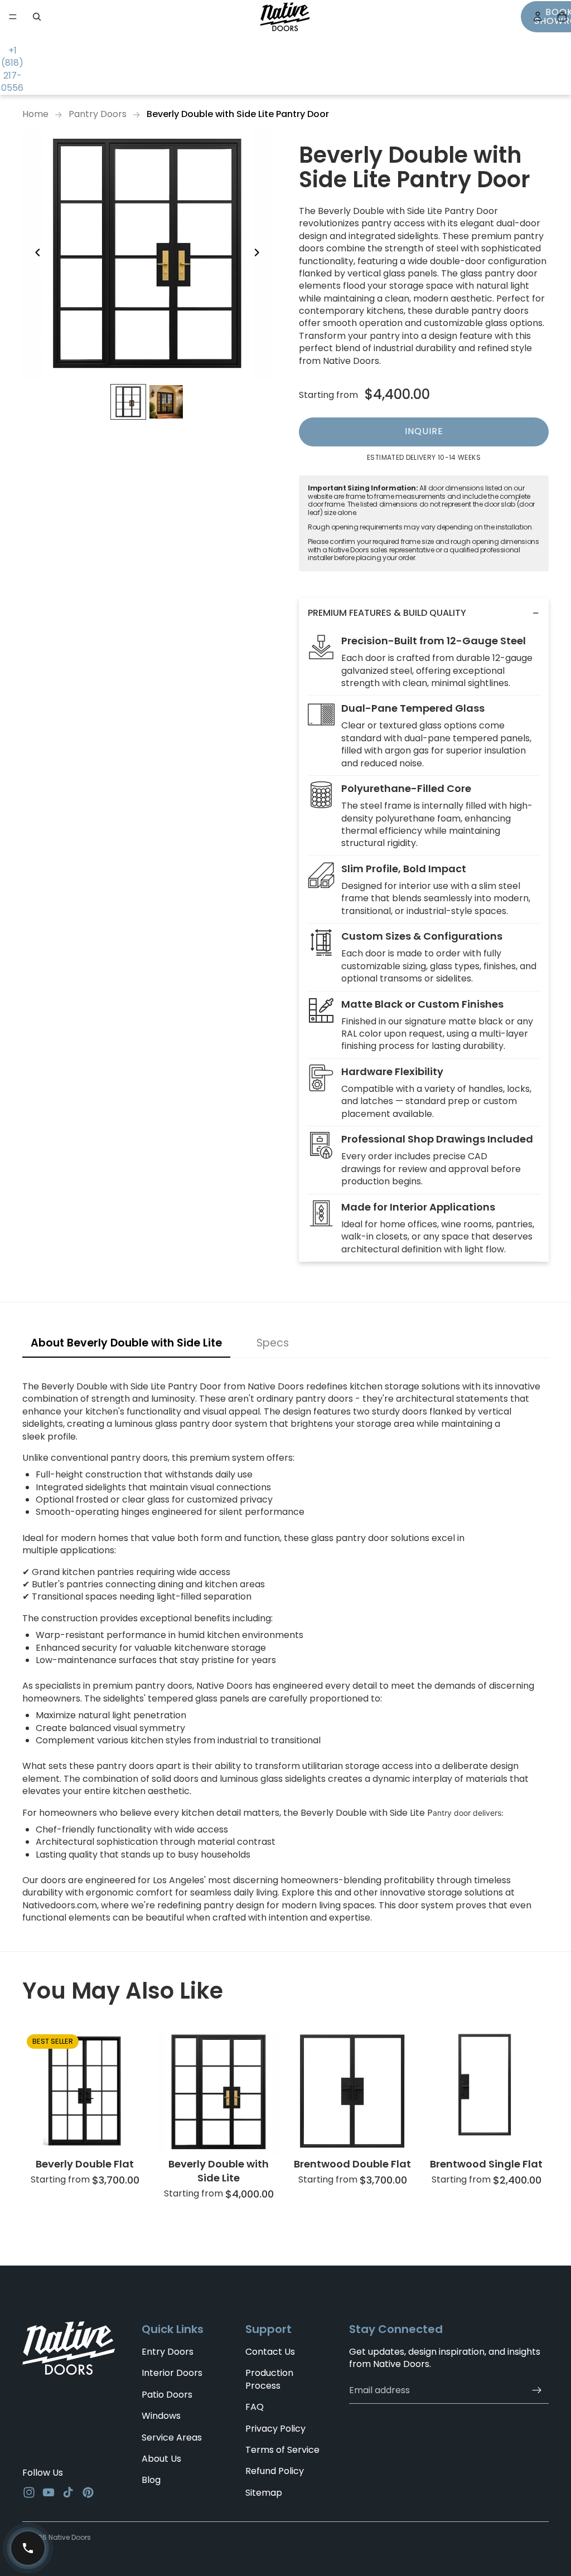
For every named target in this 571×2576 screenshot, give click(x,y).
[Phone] (28, 2548)
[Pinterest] (88, 2492)
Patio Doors (167, 2395)
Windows (161, 2416)
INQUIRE (424, 431)
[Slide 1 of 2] (128, 402)
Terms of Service (282, 2450)
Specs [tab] (273, 1343)
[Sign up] (537, 2390)
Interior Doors (172, 2373)
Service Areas (172, 2438)
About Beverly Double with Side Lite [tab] (126, 1343)
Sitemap (264, 2493)
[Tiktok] (68, 2492)
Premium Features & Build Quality (387, 613)
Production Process (269, 2380)
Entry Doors (168, 2352)
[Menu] (13, 17)
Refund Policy (275, 2471)
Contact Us (270, 2352)
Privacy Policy (275, 2429)
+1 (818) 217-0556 (12, 69)
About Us (161, 2459)
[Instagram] (29, 2492)
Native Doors (70, 2537)
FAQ (255, 2407)
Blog (151, 2480)
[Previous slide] (35, 254)
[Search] (37, 17)
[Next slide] (260, 254)
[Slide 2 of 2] (166, 402)
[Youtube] (49, 2492)
